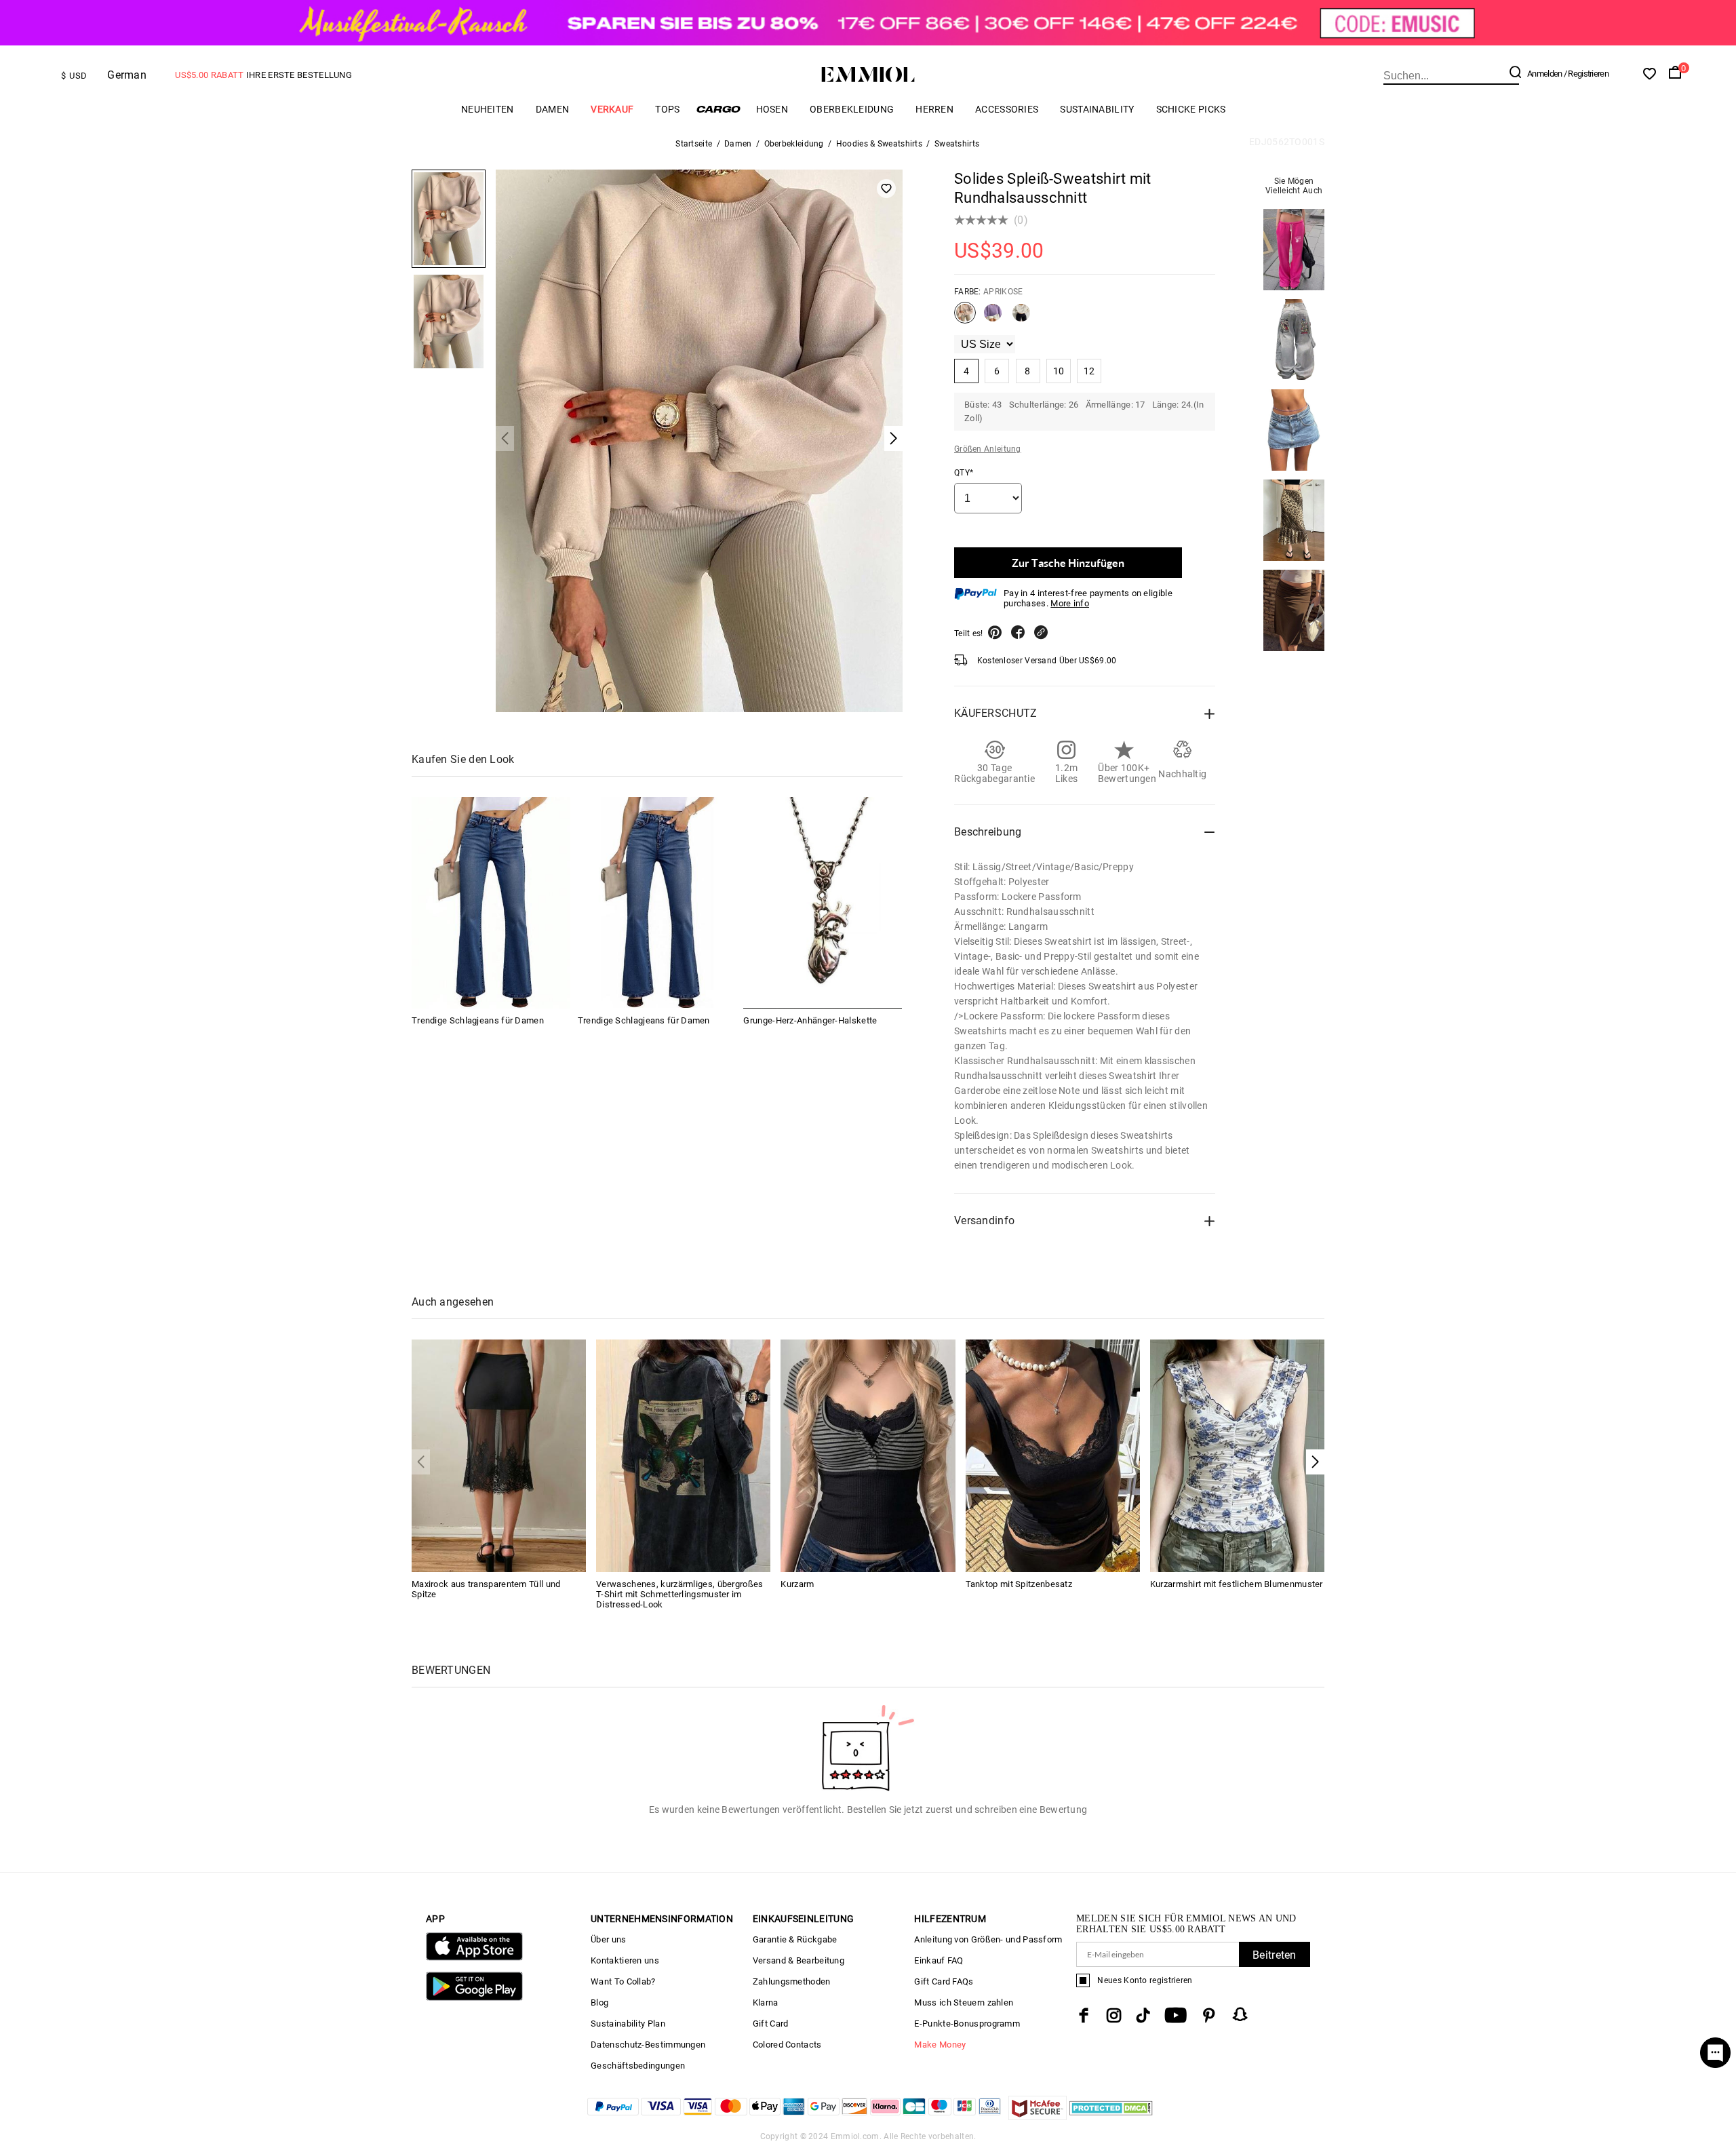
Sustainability (1097, 109)
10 (1059, 371)
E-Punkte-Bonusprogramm (967, 2024)
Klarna (766, 2002)
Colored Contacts (787, 2045)
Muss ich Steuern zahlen (964, 2002)
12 (1089, 371)
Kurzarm (797, 1584)
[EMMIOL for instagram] (1114, 2015)
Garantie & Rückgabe (795, 1939)
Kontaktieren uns (625, 1960)
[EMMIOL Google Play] (474, 1998)
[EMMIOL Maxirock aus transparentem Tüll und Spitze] (499, 1454)
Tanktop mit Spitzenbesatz (1019, 1584)
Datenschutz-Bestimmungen (648, 2045)
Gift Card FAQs (944, 1981)
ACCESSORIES (1007, 109)
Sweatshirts (957, 144)
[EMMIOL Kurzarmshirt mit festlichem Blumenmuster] (1237, 1454)
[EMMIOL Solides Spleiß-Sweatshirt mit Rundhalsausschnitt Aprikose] (965, 318)
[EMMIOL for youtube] (1176, 2015)
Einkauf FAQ (939, 1960)
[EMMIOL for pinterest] (1209, 2015)
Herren (934, 109)
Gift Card (771, 2024)
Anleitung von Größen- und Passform (988, 1939)
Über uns (608, 1939)
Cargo (718, 109)
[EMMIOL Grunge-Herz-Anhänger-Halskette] (823, 903)
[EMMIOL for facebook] (1084, 2015)
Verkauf (612, 109)
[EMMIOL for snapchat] (1240, 2014)
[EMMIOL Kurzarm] (868, 1454)
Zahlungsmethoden (792, 1981)
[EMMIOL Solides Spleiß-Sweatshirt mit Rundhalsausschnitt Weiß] (1021, 318)
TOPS (667, 109)
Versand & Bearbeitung (798, 1960)
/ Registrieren (1586, 74)
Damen (553, 109)
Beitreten (1275, 1955)
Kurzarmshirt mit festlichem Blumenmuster (1237, 1584)
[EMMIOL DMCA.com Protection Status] (1111, 2116)
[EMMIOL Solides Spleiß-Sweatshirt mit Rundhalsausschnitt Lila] (993, 318)
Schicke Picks (1191, 109)
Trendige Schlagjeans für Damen (478, 1020)
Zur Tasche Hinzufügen (1068, 563)
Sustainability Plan (628, 2024)
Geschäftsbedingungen (638, 2066)
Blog (599, 2002)
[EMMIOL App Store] (474, 1958)
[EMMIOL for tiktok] (1143, 2015)
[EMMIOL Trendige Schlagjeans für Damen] (491, 903)
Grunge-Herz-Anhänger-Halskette (810, 1020)
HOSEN (772, 109)
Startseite (694, 144)
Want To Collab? (623, 1981)
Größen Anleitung (988, 449)
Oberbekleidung (852, 109)
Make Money (940, 2045)
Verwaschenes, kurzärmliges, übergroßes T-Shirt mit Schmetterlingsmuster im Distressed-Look (679, 1594)
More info (1070, 603)
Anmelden (1544, 74)
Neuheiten (488, 109)
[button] (1315, 1462)
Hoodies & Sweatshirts (879, 144)
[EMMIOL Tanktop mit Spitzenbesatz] (1053, 1454)
